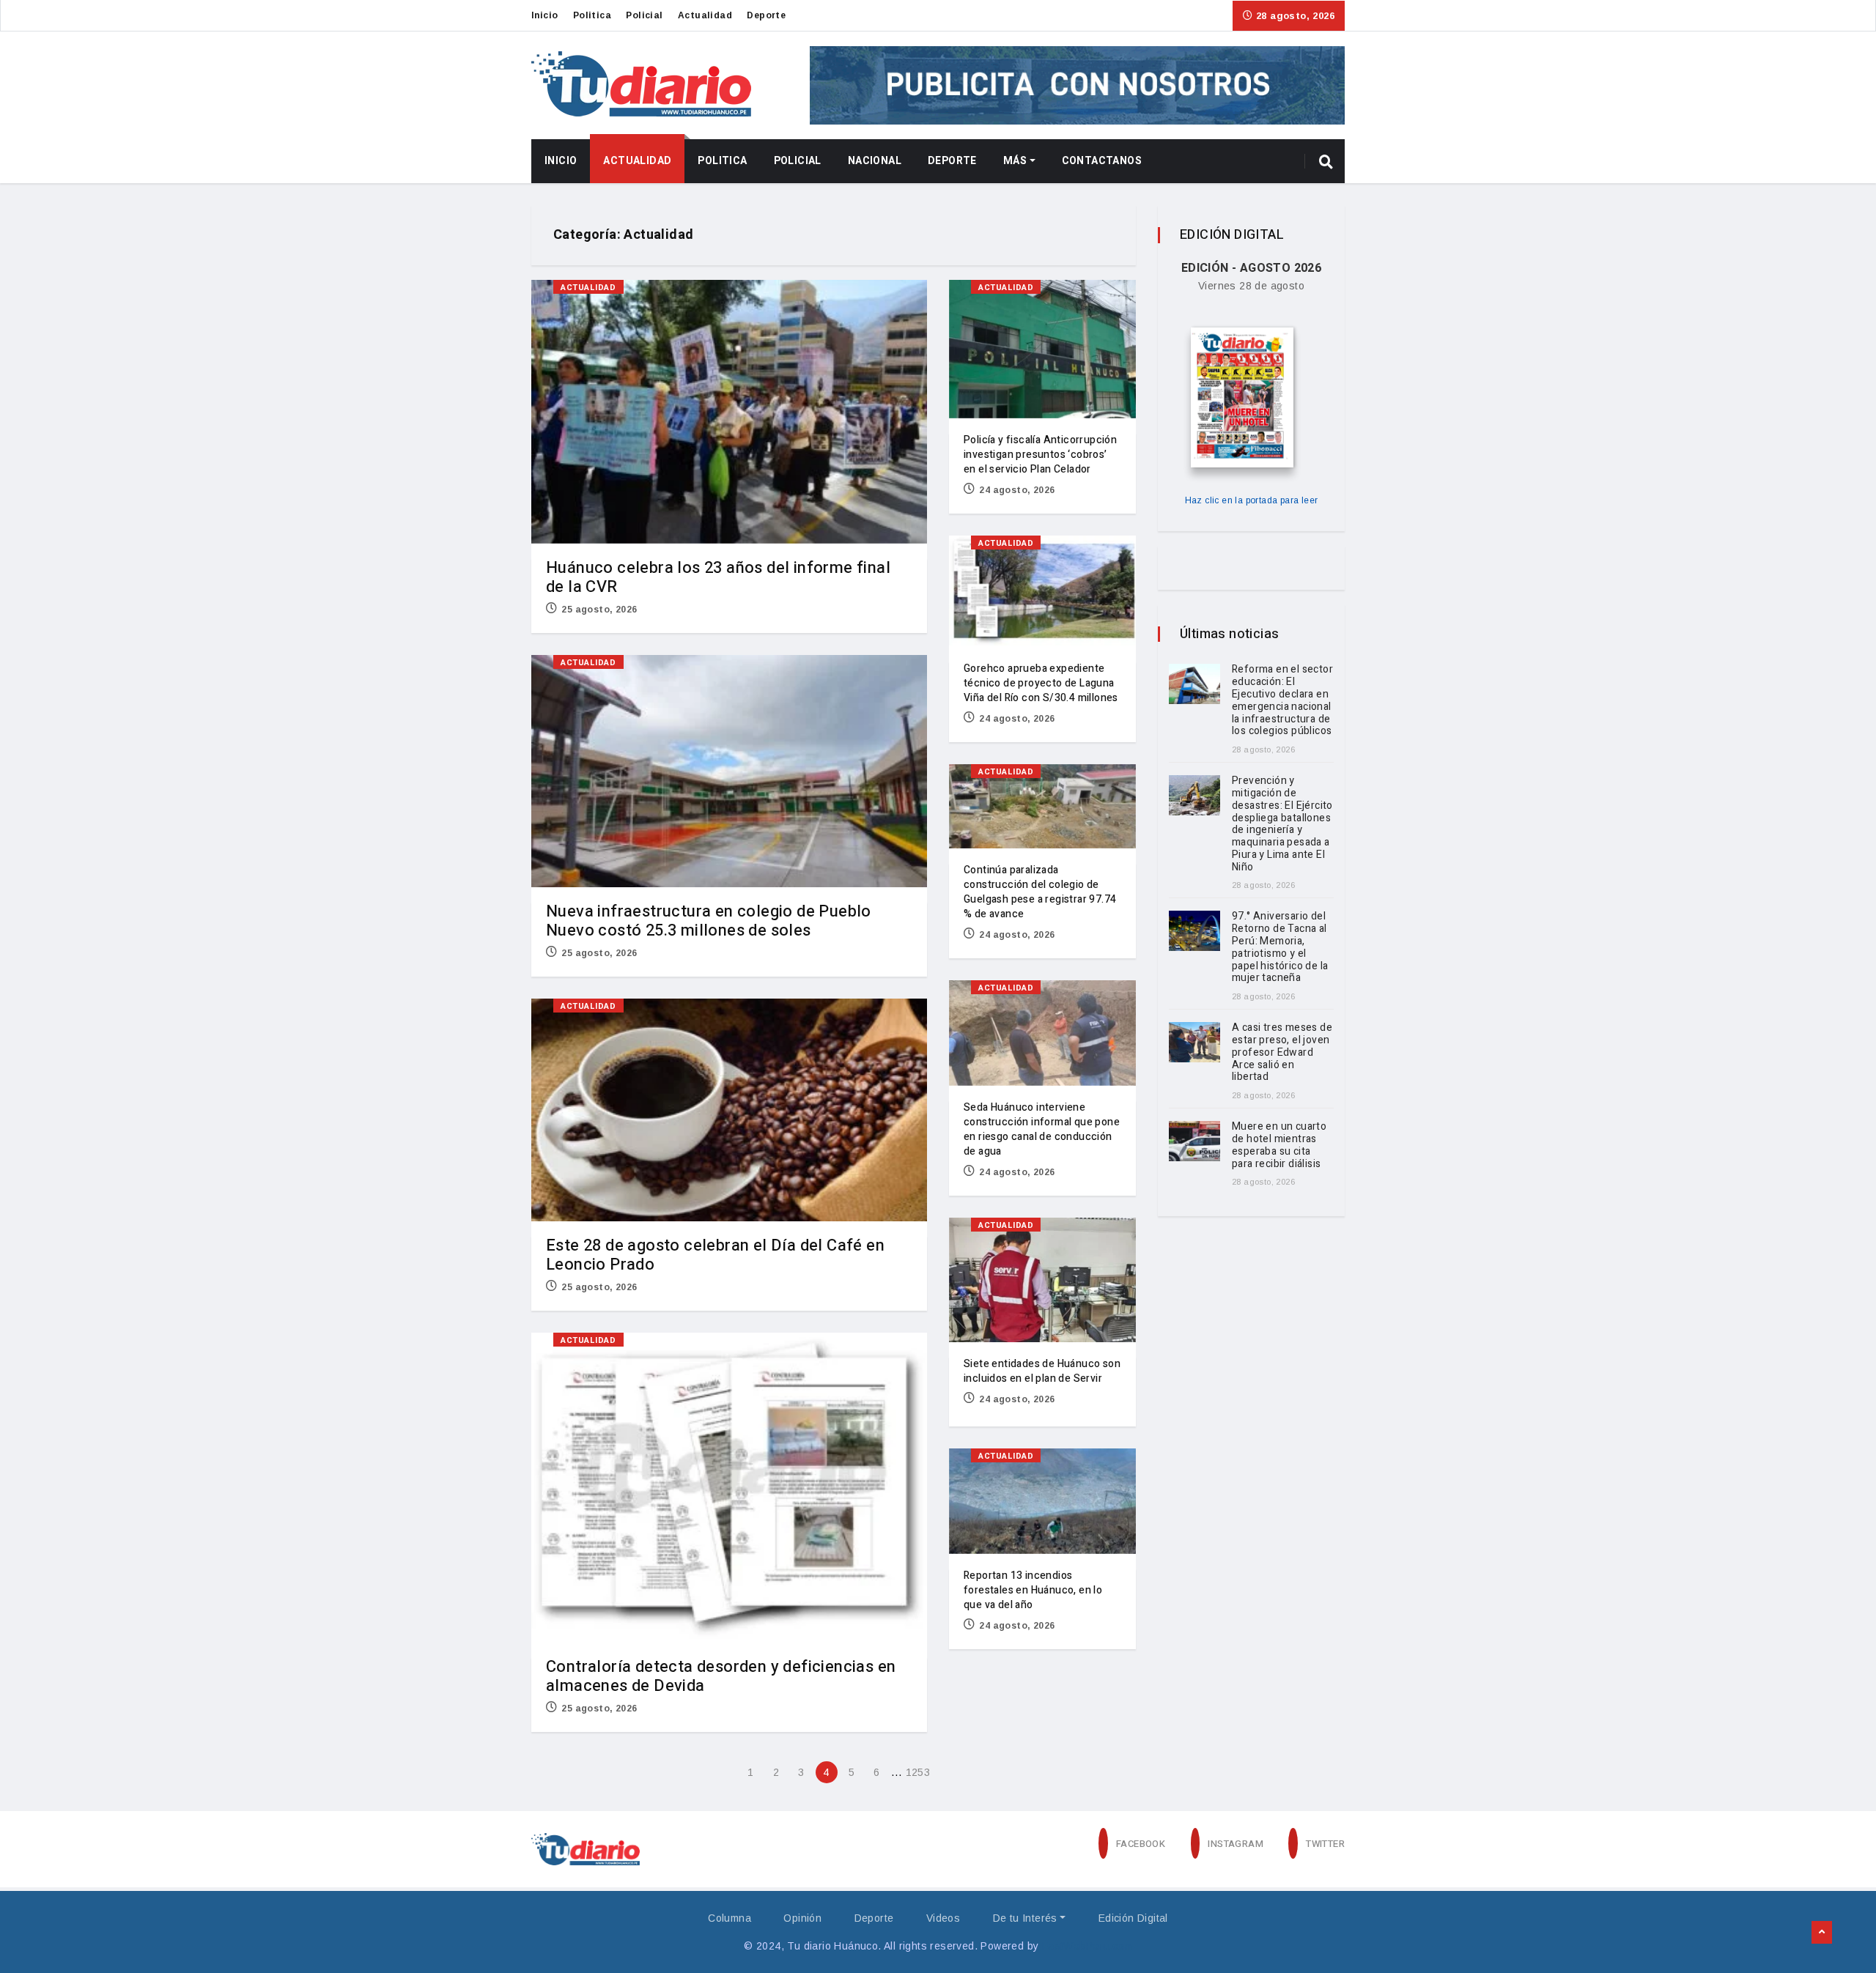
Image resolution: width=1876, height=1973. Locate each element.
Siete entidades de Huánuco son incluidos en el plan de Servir (1042, 1371)
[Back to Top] (1822, 1933)
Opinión (802, 1918)
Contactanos (1102, 161)
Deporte (766, 15)
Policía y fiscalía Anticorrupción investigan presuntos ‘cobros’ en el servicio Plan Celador (1040, 455)
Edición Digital (1133, 1918)
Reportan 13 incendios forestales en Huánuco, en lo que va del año (1033, 1590)
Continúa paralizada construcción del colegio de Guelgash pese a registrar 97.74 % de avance (1040, 892)
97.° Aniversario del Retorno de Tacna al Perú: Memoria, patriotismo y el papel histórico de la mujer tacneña (1280, 947)
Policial (644, 15)
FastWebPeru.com (1087, 1946)
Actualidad (705, 15)
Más (1015, 161)
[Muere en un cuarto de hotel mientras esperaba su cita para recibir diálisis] (1194, 1141)
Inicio (544, 15)
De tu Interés (1025, 1918)
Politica (592, 15)
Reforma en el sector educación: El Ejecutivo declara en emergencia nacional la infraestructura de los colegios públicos (1282, 700)
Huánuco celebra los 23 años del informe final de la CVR (718, 577)
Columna (730, 1918)
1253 (917, 1772)
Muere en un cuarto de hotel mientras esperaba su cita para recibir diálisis (1279, 1145)
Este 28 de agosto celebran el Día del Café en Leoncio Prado (715, 1255)
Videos (943, 1918)
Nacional (875, 161)
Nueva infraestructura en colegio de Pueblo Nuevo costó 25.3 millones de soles (709, 921)
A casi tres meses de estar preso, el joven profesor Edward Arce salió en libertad (1282, 1052)
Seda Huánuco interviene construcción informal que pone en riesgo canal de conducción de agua (1042, 1129)
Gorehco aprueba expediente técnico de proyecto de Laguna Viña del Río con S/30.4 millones (1041, 683)
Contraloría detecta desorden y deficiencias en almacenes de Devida (721, 1676)
